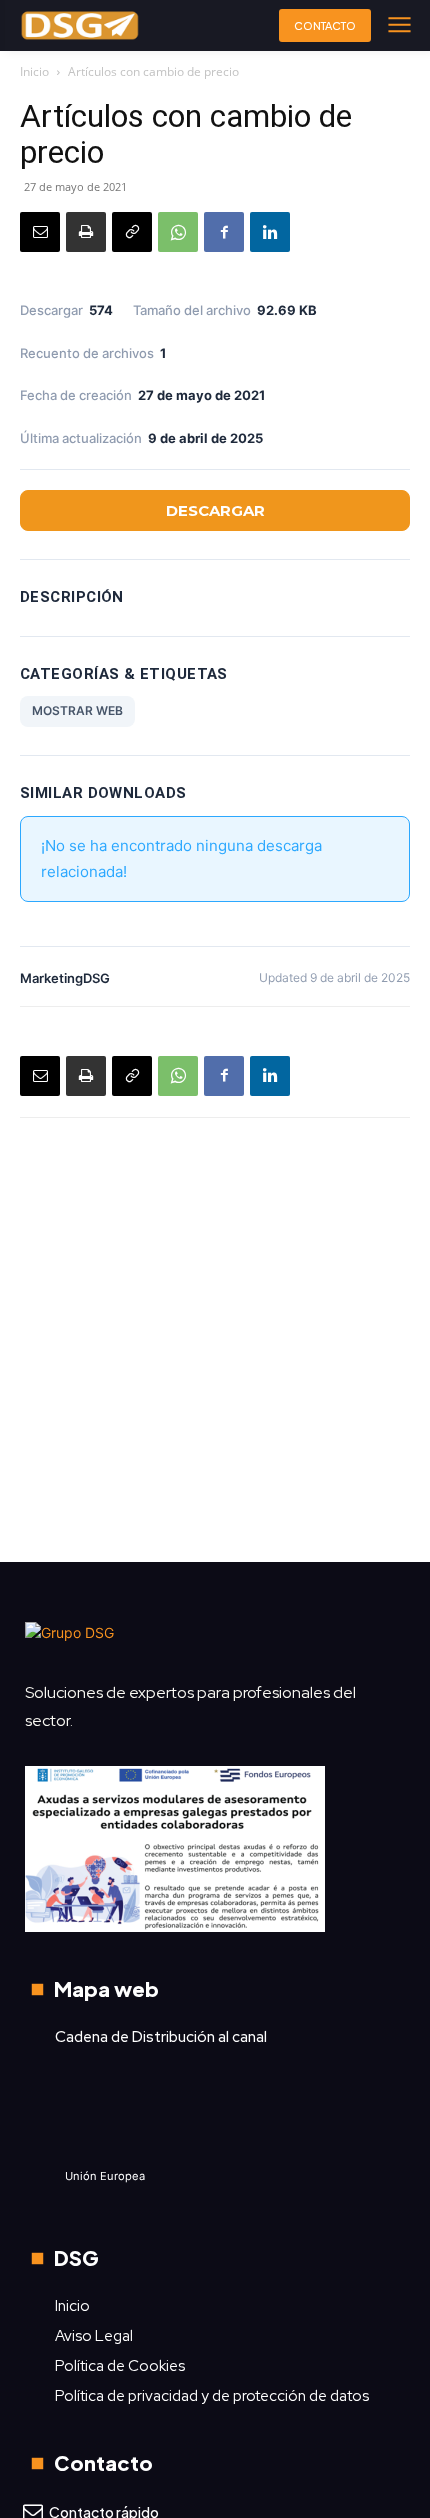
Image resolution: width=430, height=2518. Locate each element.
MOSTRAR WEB (77, 710)
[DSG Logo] (80, 25)
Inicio (34, 71)
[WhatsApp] (178, 232)
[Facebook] (224, 232)
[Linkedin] (270, 232)
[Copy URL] (132, 232)
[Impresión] (86, 232)
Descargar (215, 510)
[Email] (40, 232)
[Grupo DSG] (215, 1640)
